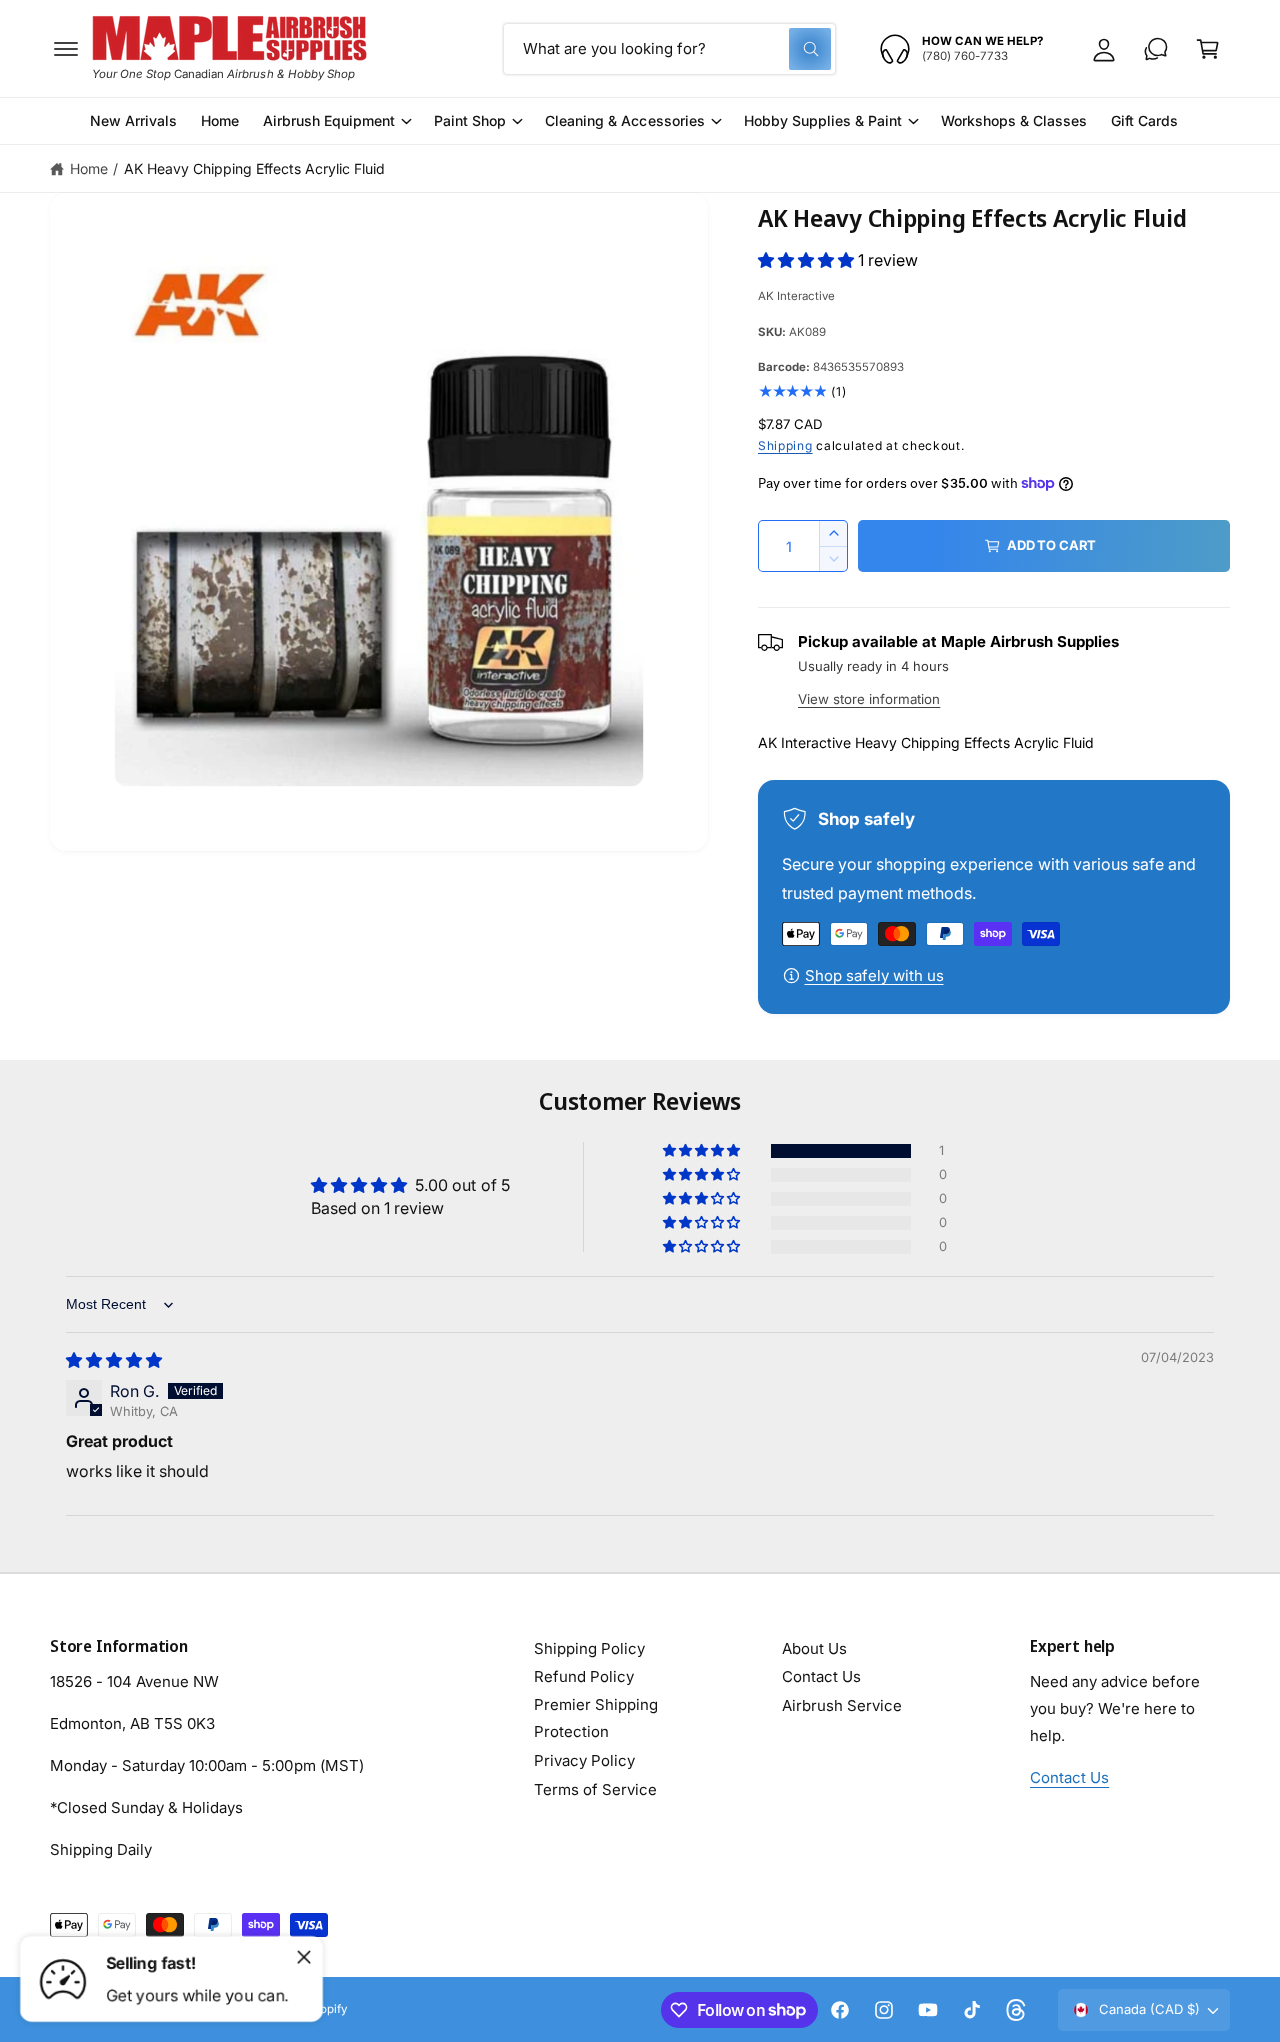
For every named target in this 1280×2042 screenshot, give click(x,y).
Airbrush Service (842, 1705)
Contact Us (821, 1676)
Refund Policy (584, 1676)
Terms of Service (595, 1789)
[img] (114, 1360)
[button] (66, 49)
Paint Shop (470, 120)
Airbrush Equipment (329, 120)
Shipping (785, 445)
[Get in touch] (1156, 49)
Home (89, 168)
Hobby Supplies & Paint (823, 120)
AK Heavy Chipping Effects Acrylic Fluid (255, 168)
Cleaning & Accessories (624, 120)
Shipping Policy (589, 1648)
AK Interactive (796, 296)
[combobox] (669, 49)
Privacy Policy (584, 1760)
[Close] (304, 1957)
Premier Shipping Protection (596, 1718)
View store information (869, 699)
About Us (814, 1648)
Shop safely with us (874, 975)
